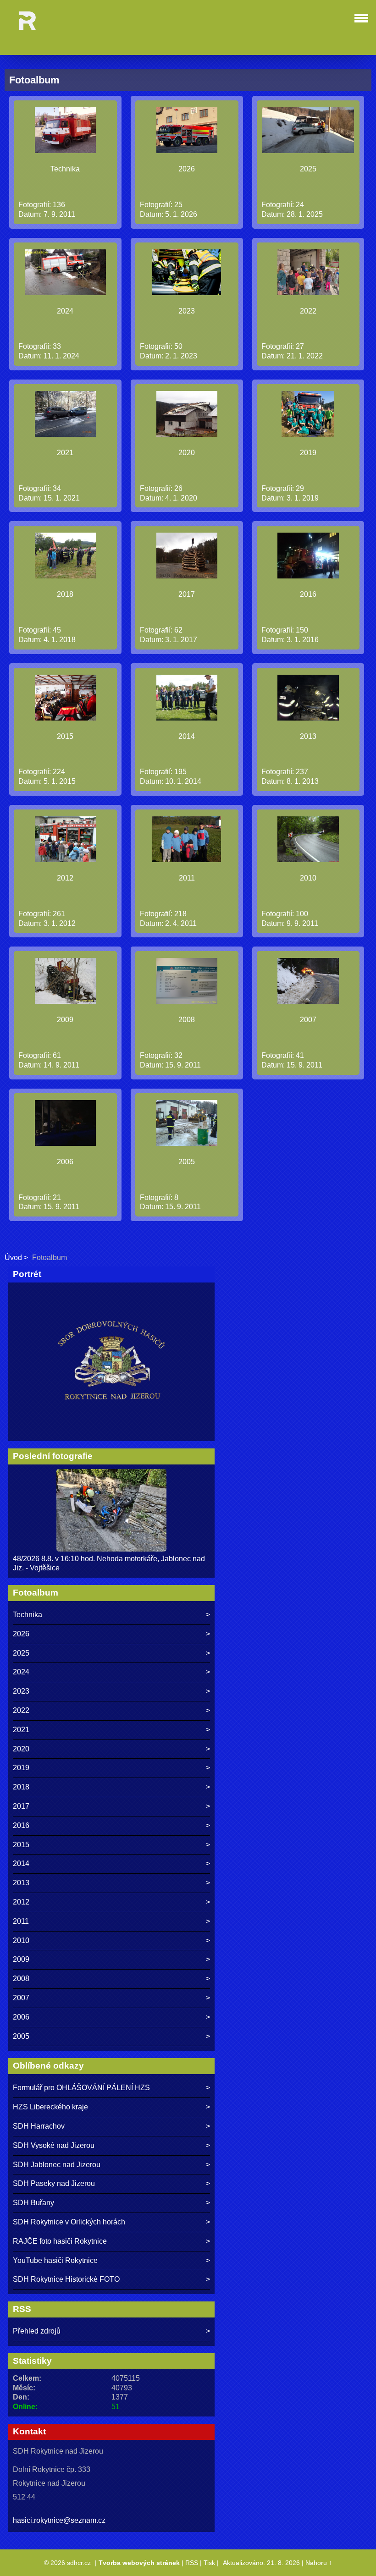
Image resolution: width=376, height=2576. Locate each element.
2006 (65, 1162)
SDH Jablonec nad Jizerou (57, 2165)
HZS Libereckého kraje (50, 2107)
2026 (187, 169)
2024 (65, 311)
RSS (192, 2563)
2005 (187, 1162)
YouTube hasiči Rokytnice (55, 2260)
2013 (308, 736)
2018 (65, 594)
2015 (65, 736)
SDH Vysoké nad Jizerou (54, 2145)
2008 (187, 1020)
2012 (65, 878)
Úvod (13, 1258)
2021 (65, 453)
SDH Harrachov (39, 2126)
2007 (308, 1020)
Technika (65, 169)
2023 (187, 311)
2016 (308, 594)
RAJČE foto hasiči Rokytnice (60, 2241)
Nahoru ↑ (319, 2563)
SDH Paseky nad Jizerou (54, 2183)
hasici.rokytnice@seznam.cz (59, 2520)
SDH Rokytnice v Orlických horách (69, 2222)
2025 (308, 169)
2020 (187, 453)
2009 (65, 1020)
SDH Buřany (33, 2203)
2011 (187, 878)
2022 (308, 311)
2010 (308, 878)
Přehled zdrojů (37, 2331)
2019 (308, 453)
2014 (187, 736)
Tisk (209, 2563)
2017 (187, 594)
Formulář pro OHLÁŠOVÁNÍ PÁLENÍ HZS (81, 2088)
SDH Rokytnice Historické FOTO (66, 2279)
